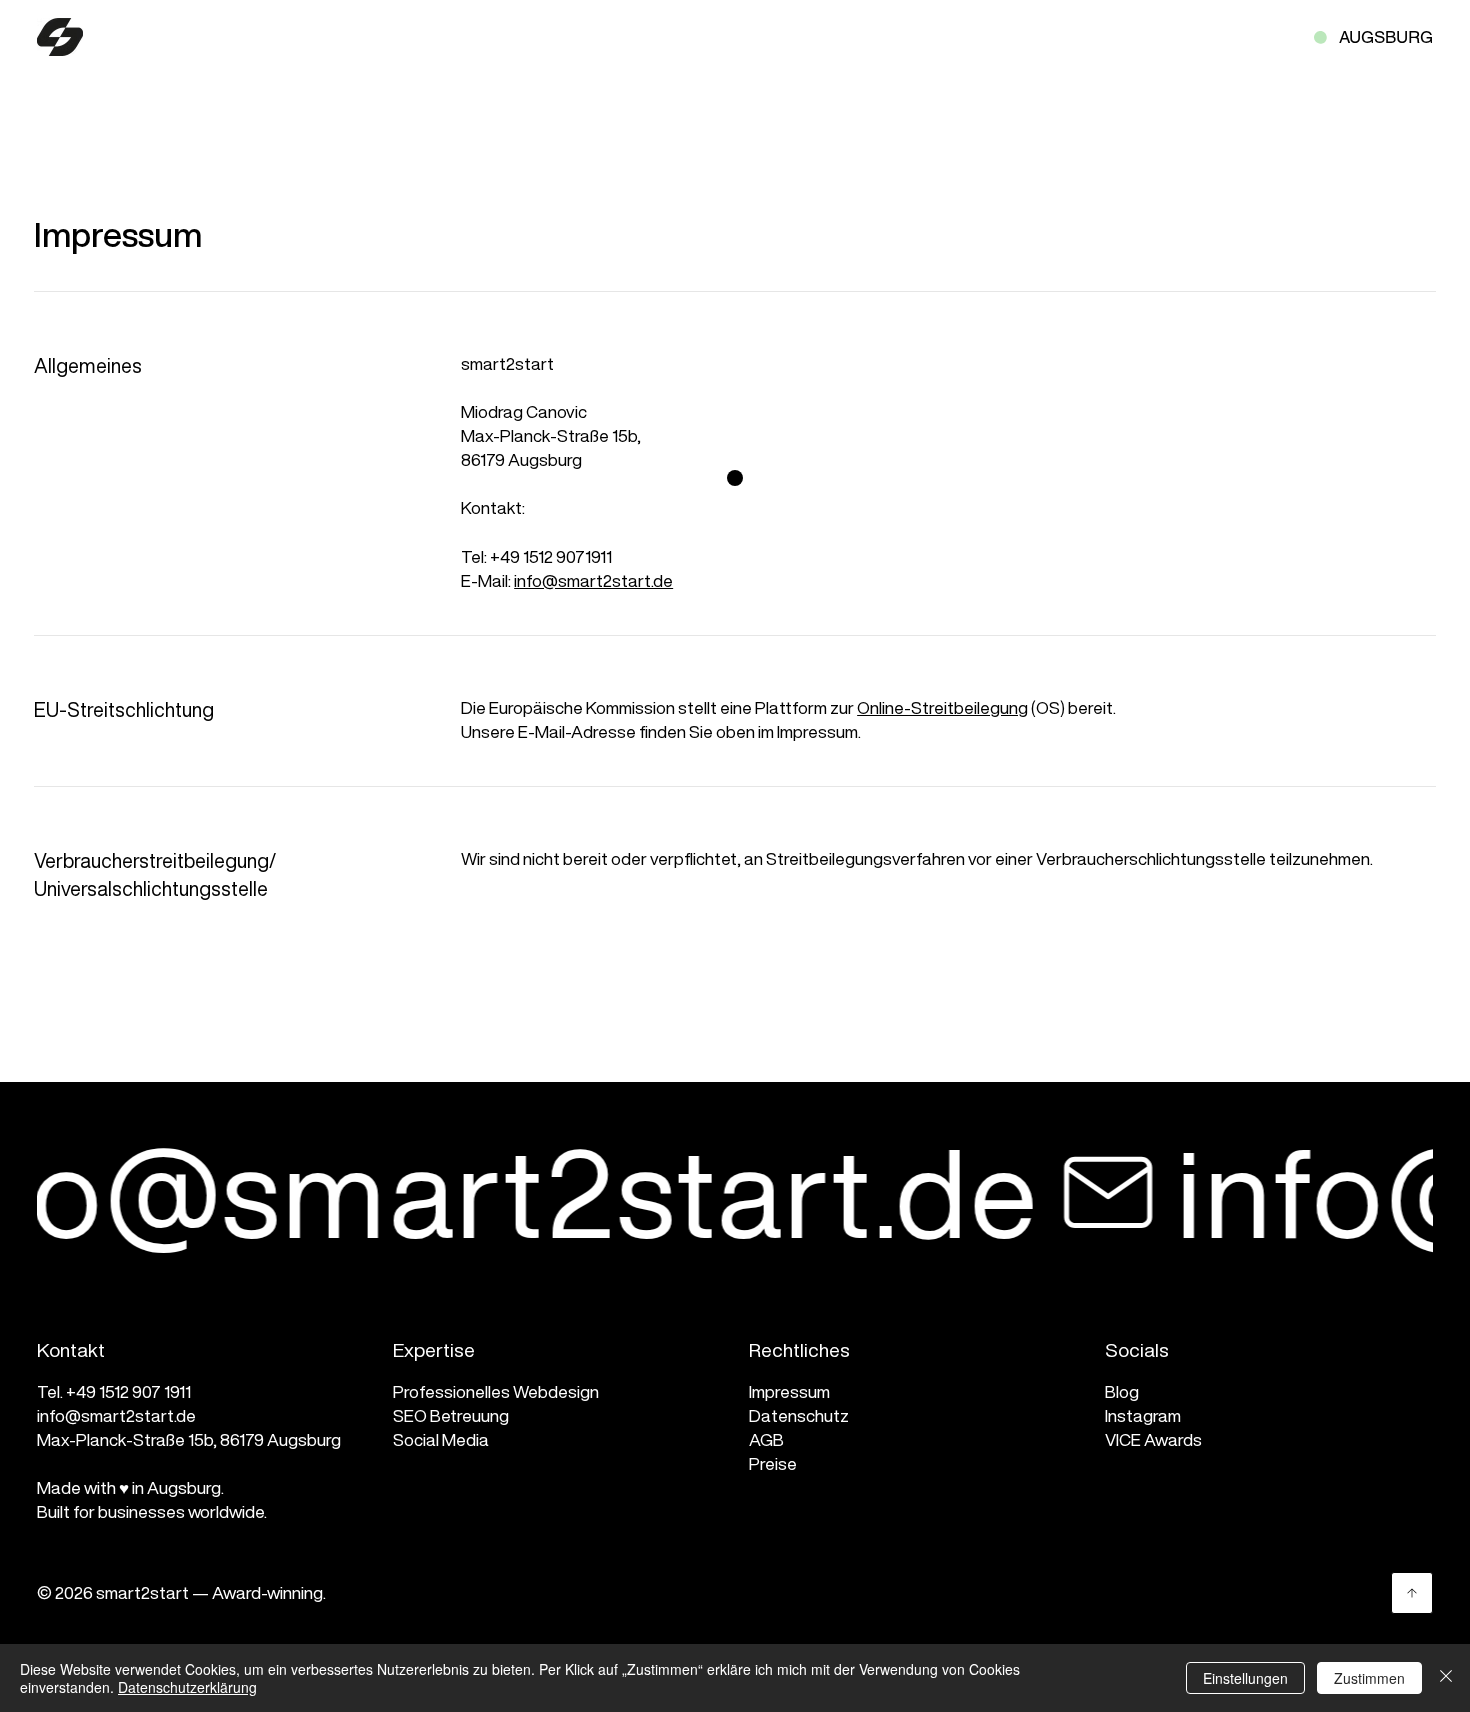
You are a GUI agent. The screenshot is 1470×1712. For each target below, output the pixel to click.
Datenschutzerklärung (187, 1687)
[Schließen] (1446, 1678)
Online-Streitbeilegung (942, 707)
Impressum (789, 1391)
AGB (766, 1439)
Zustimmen (1369, 1678)
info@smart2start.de (593, 580)
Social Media (441, 1439)
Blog (1122, 1391)
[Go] (1412, 1593)
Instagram (1143, 1415)
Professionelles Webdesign (496, 1391)
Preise (773, 1463)
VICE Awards (1153, 1439)
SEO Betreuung (451, 1415)
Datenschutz (799, 1415)
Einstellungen (1245, 1678)
